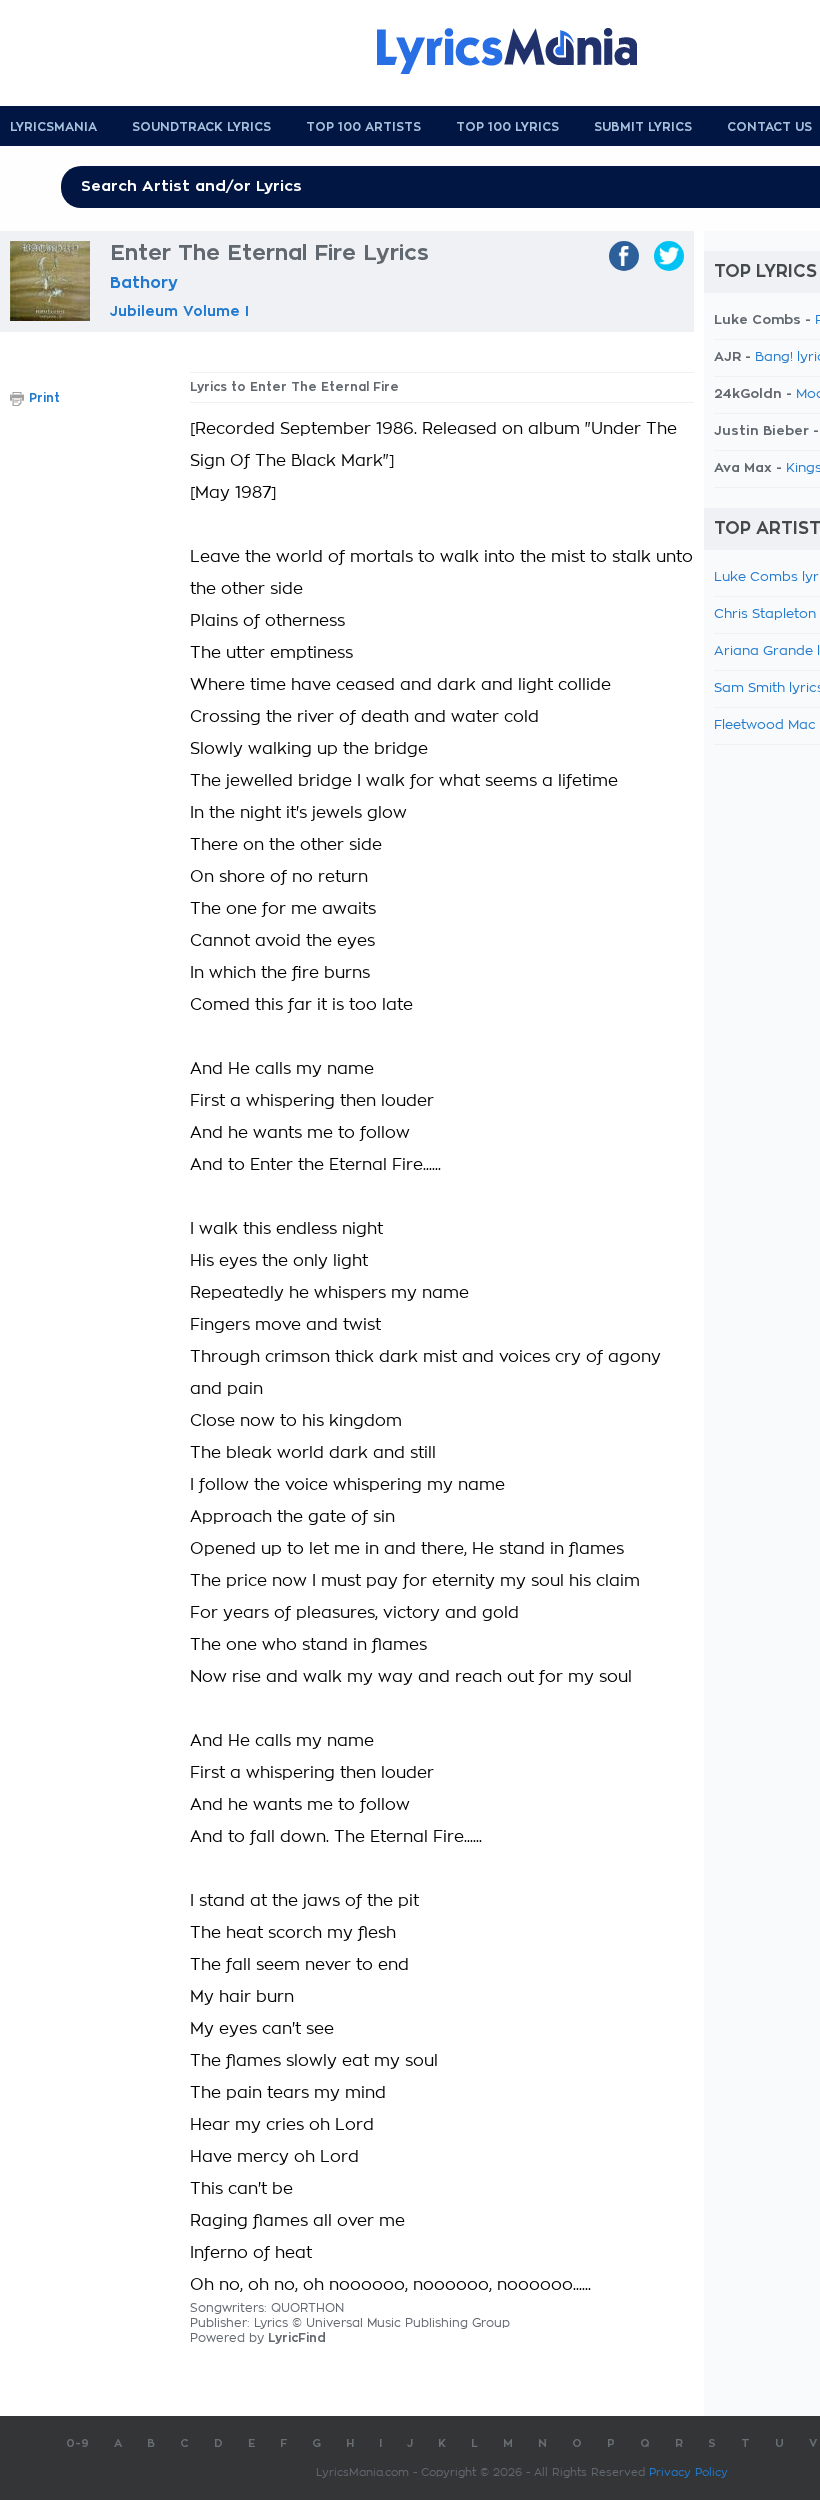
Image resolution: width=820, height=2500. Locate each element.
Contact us (769, 127)
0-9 (77, 2443)
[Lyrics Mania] (522, 51)
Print (44, 398)
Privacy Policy (688, 2472)
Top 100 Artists (363, 127)
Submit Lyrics (643, 127)
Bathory (144, 283)
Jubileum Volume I (179, 311)
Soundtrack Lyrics (201, 127)
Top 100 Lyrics (507, 127)
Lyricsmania (53, 127)
